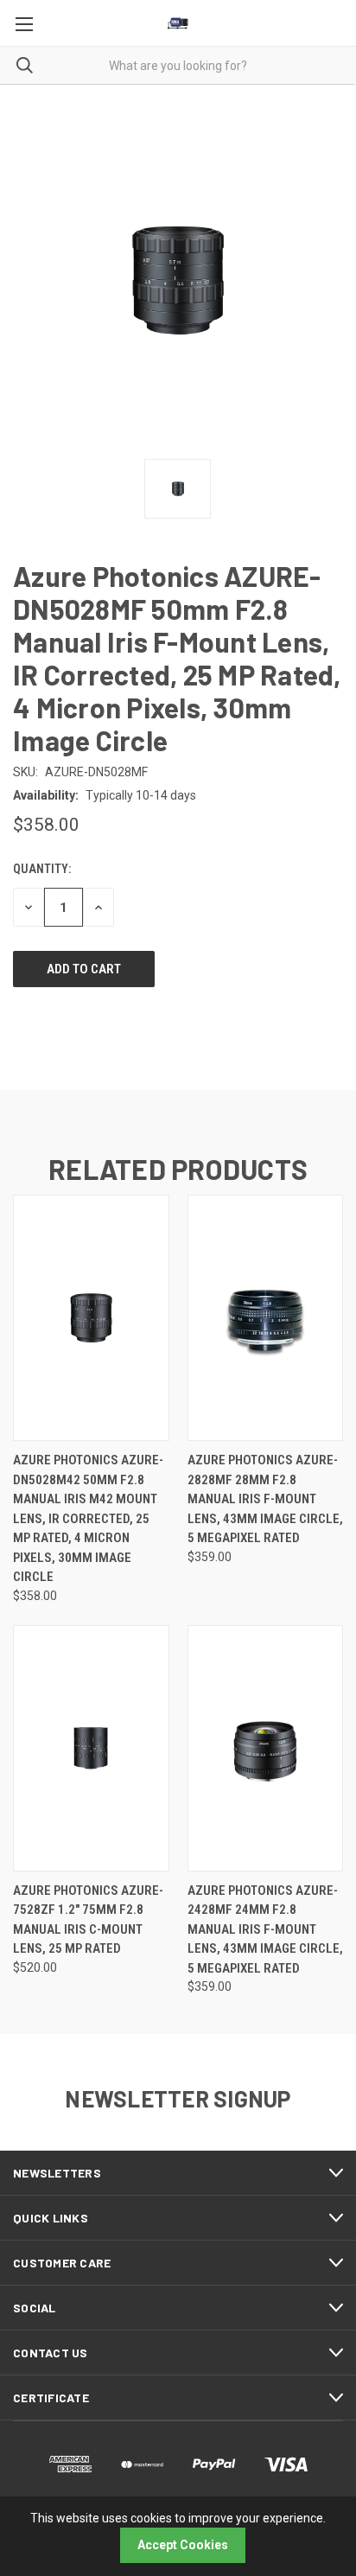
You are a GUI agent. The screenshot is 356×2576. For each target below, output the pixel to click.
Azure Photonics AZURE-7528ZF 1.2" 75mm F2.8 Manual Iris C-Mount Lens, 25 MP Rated (88, 1920)
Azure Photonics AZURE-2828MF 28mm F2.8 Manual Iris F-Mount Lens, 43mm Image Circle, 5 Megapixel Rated (265, 1499)
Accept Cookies (183, 2545)
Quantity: (42, 869)
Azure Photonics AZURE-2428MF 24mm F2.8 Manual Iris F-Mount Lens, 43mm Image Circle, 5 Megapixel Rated (265, 1929)
